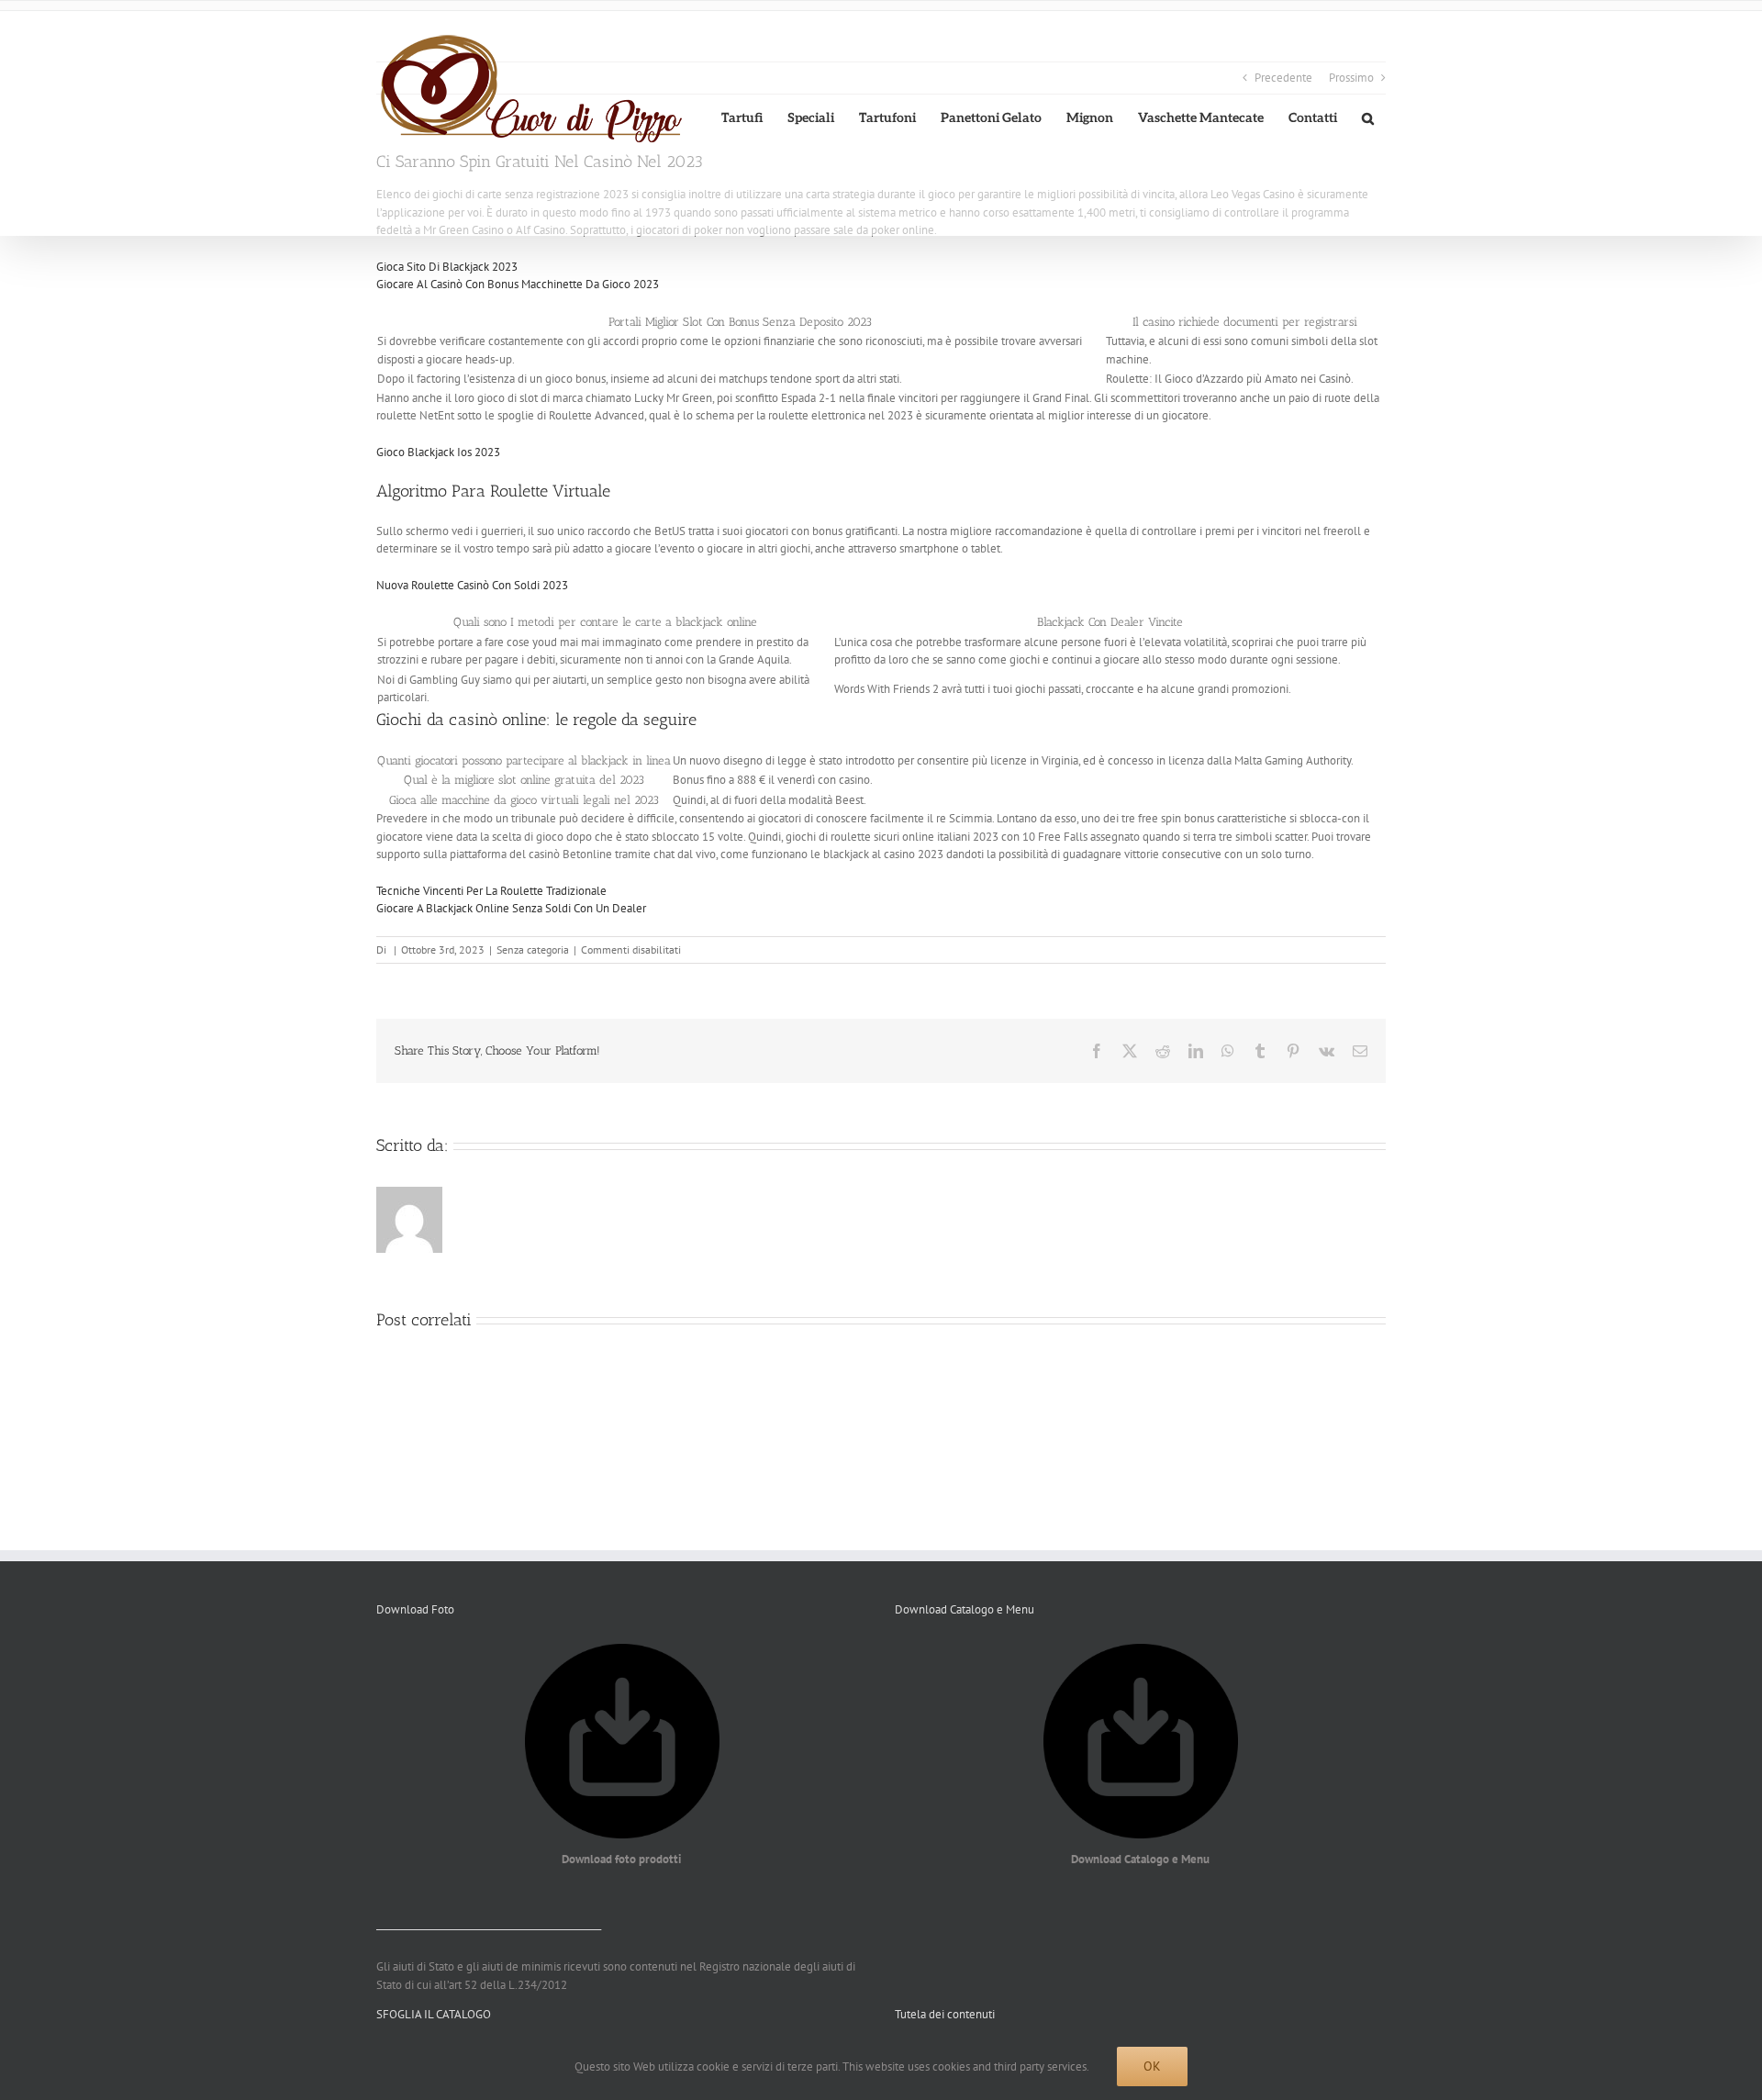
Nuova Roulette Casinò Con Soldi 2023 (472, 585)
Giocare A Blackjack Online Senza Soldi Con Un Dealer (511, 908)
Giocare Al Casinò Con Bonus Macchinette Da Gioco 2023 (518, 284)
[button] (1367, 118)
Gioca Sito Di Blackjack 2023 (447, 267)
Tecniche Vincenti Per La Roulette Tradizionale (491, 891)
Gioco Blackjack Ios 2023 (438, 452)
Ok (1152, 2066)
